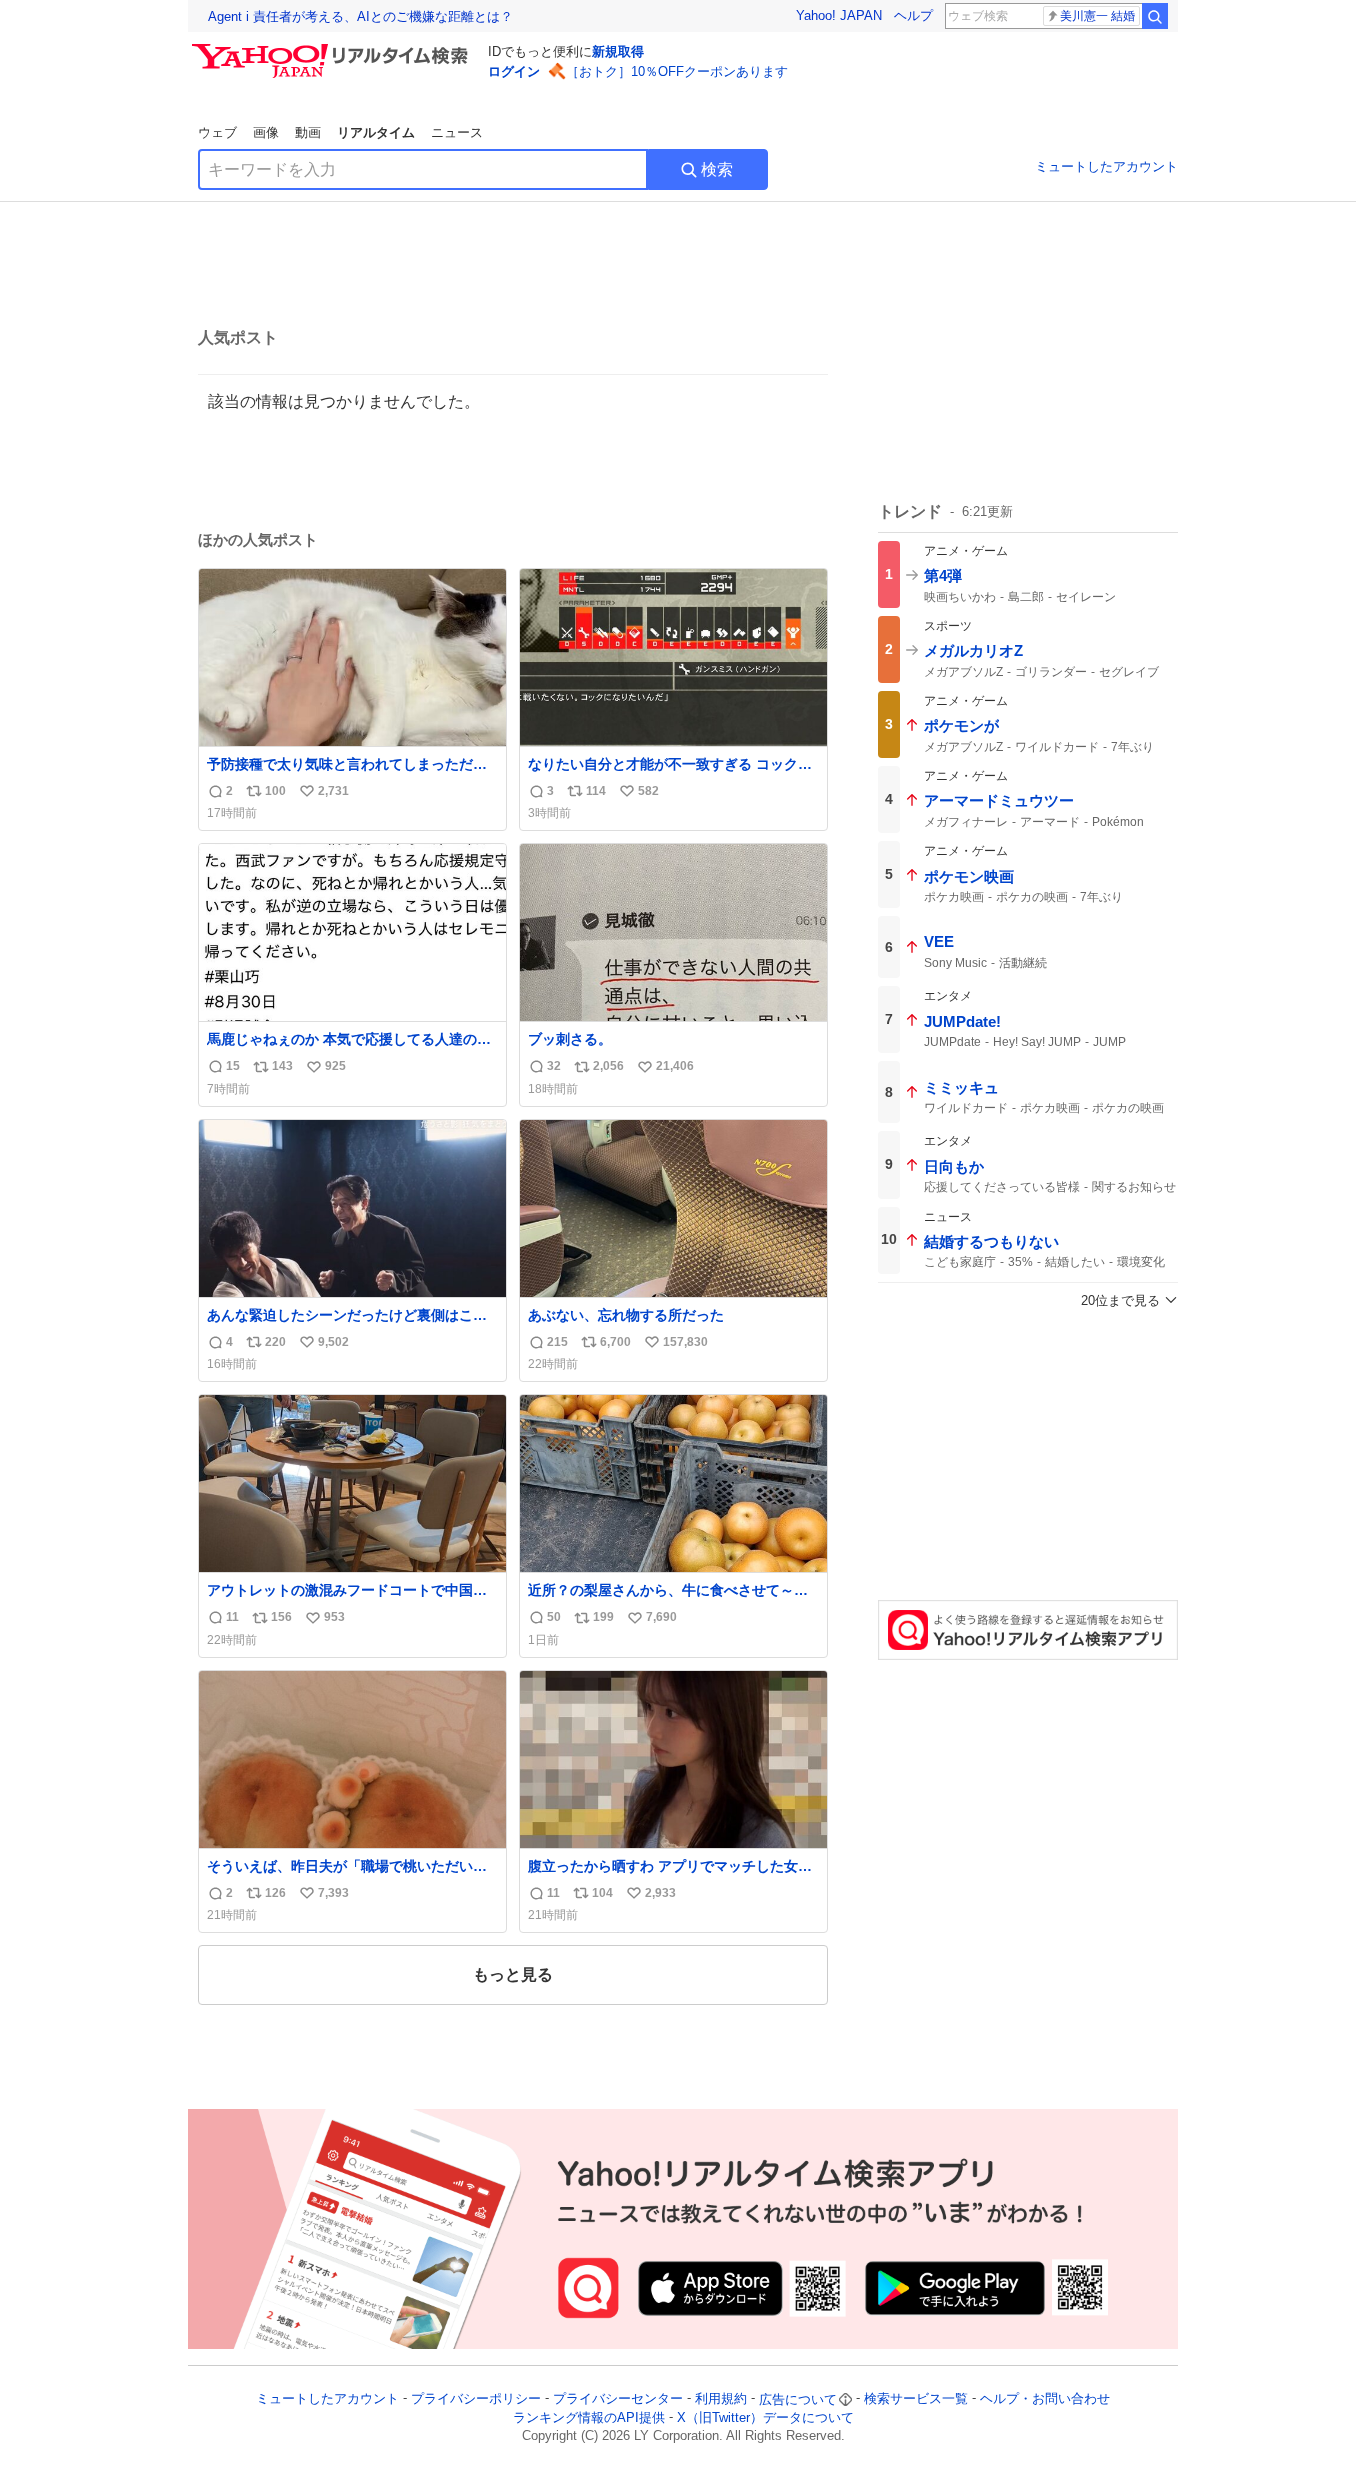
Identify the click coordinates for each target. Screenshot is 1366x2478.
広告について (798, 2399)
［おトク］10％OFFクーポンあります (677, 71)
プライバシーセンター (618, 2399)
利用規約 (721, 2399)
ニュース (457, 132)
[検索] (1155, 16)
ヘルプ (913, 15)
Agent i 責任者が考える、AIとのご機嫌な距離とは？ (360, 16)
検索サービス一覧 (916, 2399)
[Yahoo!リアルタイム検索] (333, 49)
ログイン (514, 71)
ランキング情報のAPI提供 (589, 2417)
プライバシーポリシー (476, 2399)
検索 (717, 169)
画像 (266, 132)
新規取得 (618, 51)
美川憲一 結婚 (1097, 16)
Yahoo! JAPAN (839, 15)
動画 (308, 132)
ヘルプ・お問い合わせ (1045, 2399)
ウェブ (217, 132)
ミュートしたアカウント (1106, 166)
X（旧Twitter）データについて (765, 2417)
